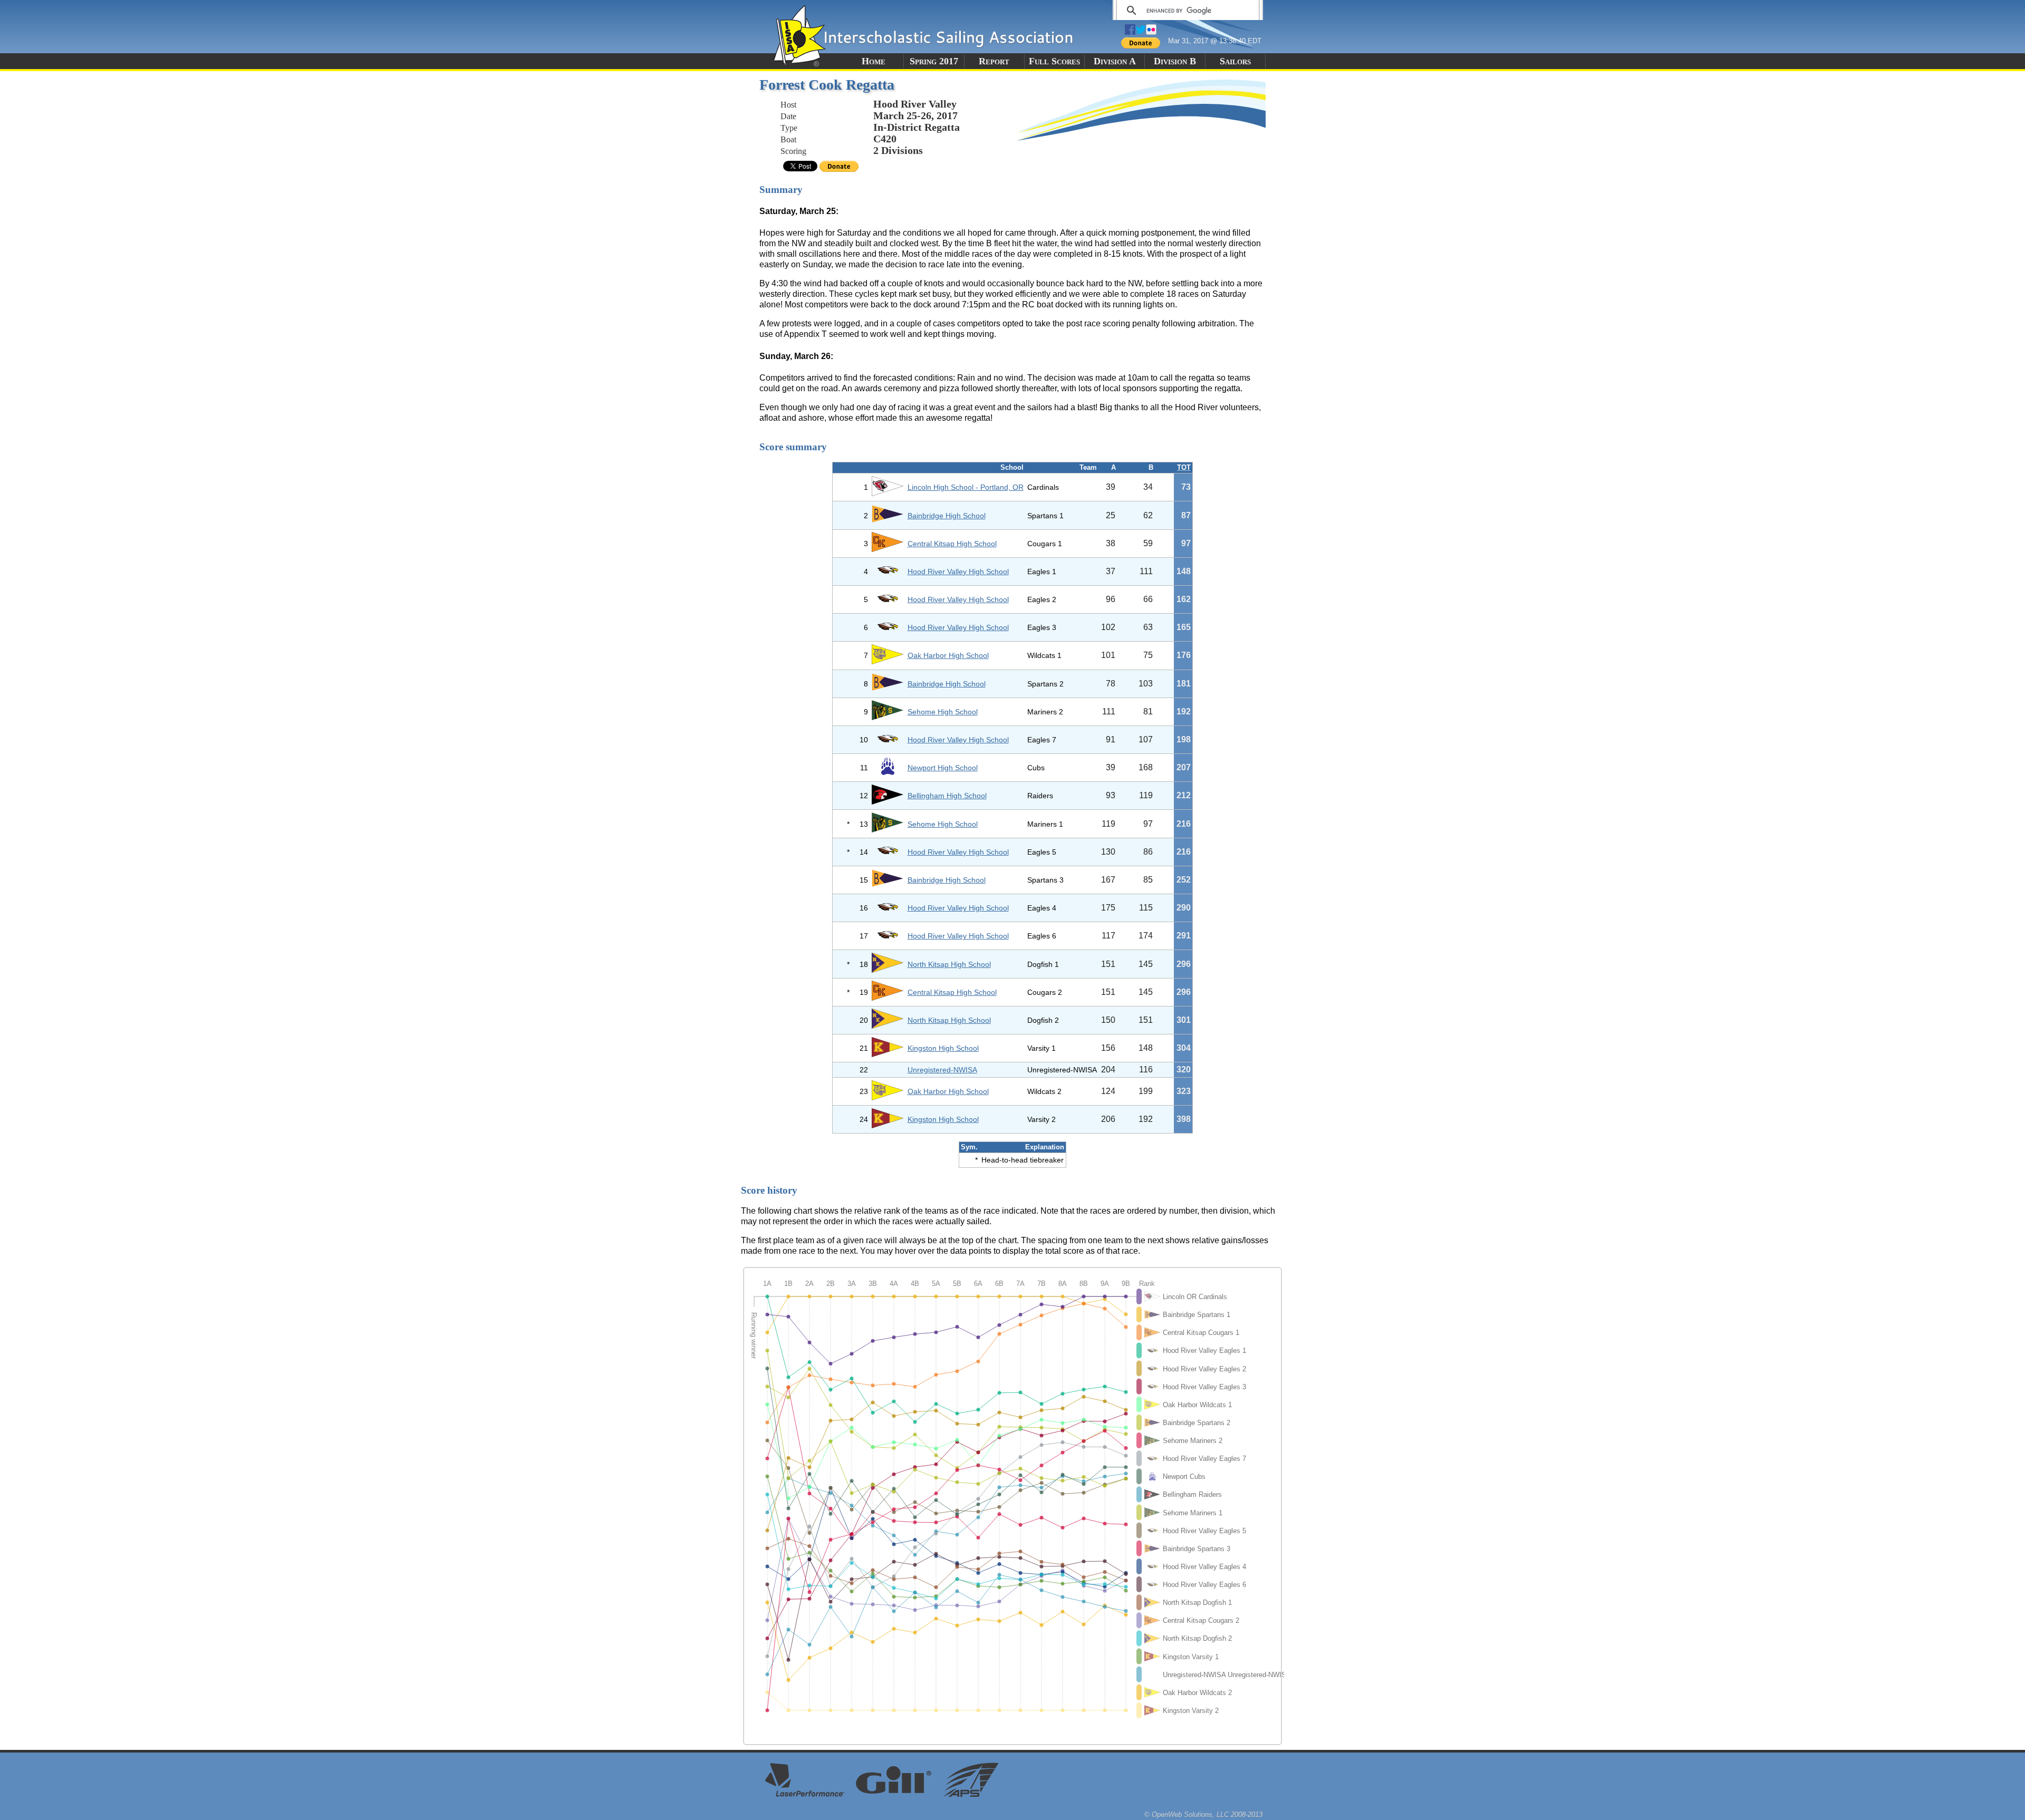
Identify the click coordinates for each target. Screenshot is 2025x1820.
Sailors (1235, 61)
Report (994, 61)
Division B (1175, 61)
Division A (1115, 61)
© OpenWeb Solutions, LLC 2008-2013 (1203, 1814)
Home (874, 61)
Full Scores (1054, 61)
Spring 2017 (934, 61)
